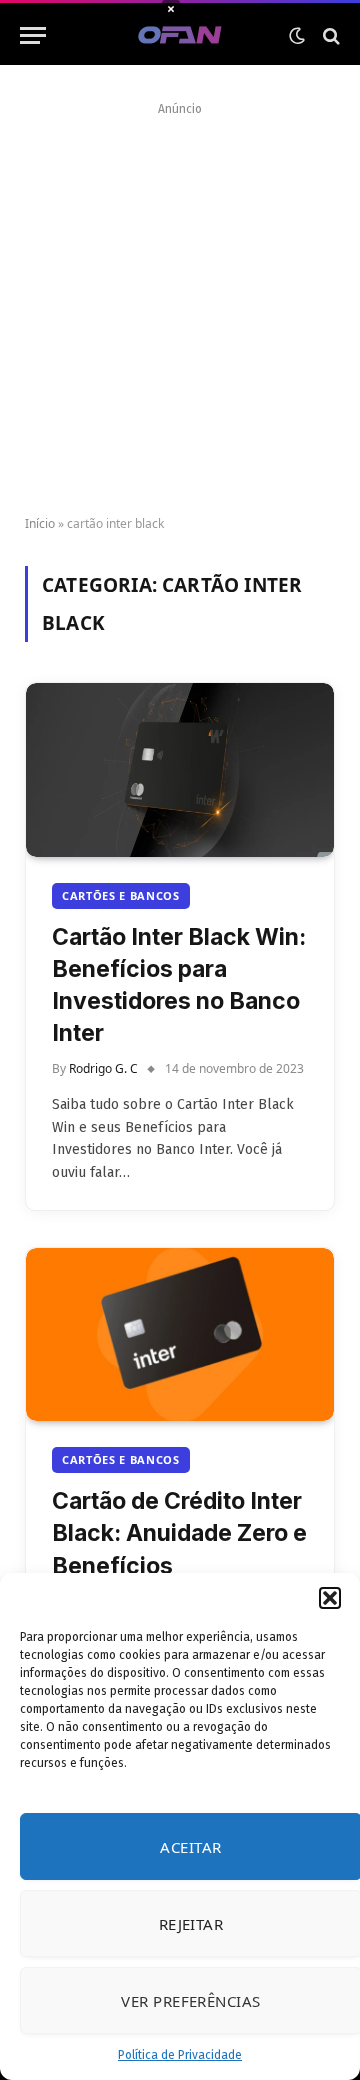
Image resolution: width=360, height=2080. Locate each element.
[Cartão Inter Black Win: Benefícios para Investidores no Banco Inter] (180, 769)
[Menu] (33, 35)
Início (40, 523)
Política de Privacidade (180, 2055)
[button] (330, 1598)
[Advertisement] (180, 302)
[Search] (329, 35)
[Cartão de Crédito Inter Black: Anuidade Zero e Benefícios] (180, 1334)
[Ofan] (180, 35)
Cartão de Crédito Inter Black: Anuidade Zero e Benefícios (179, 1533)
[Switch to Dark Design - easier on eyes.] (297, 36)
